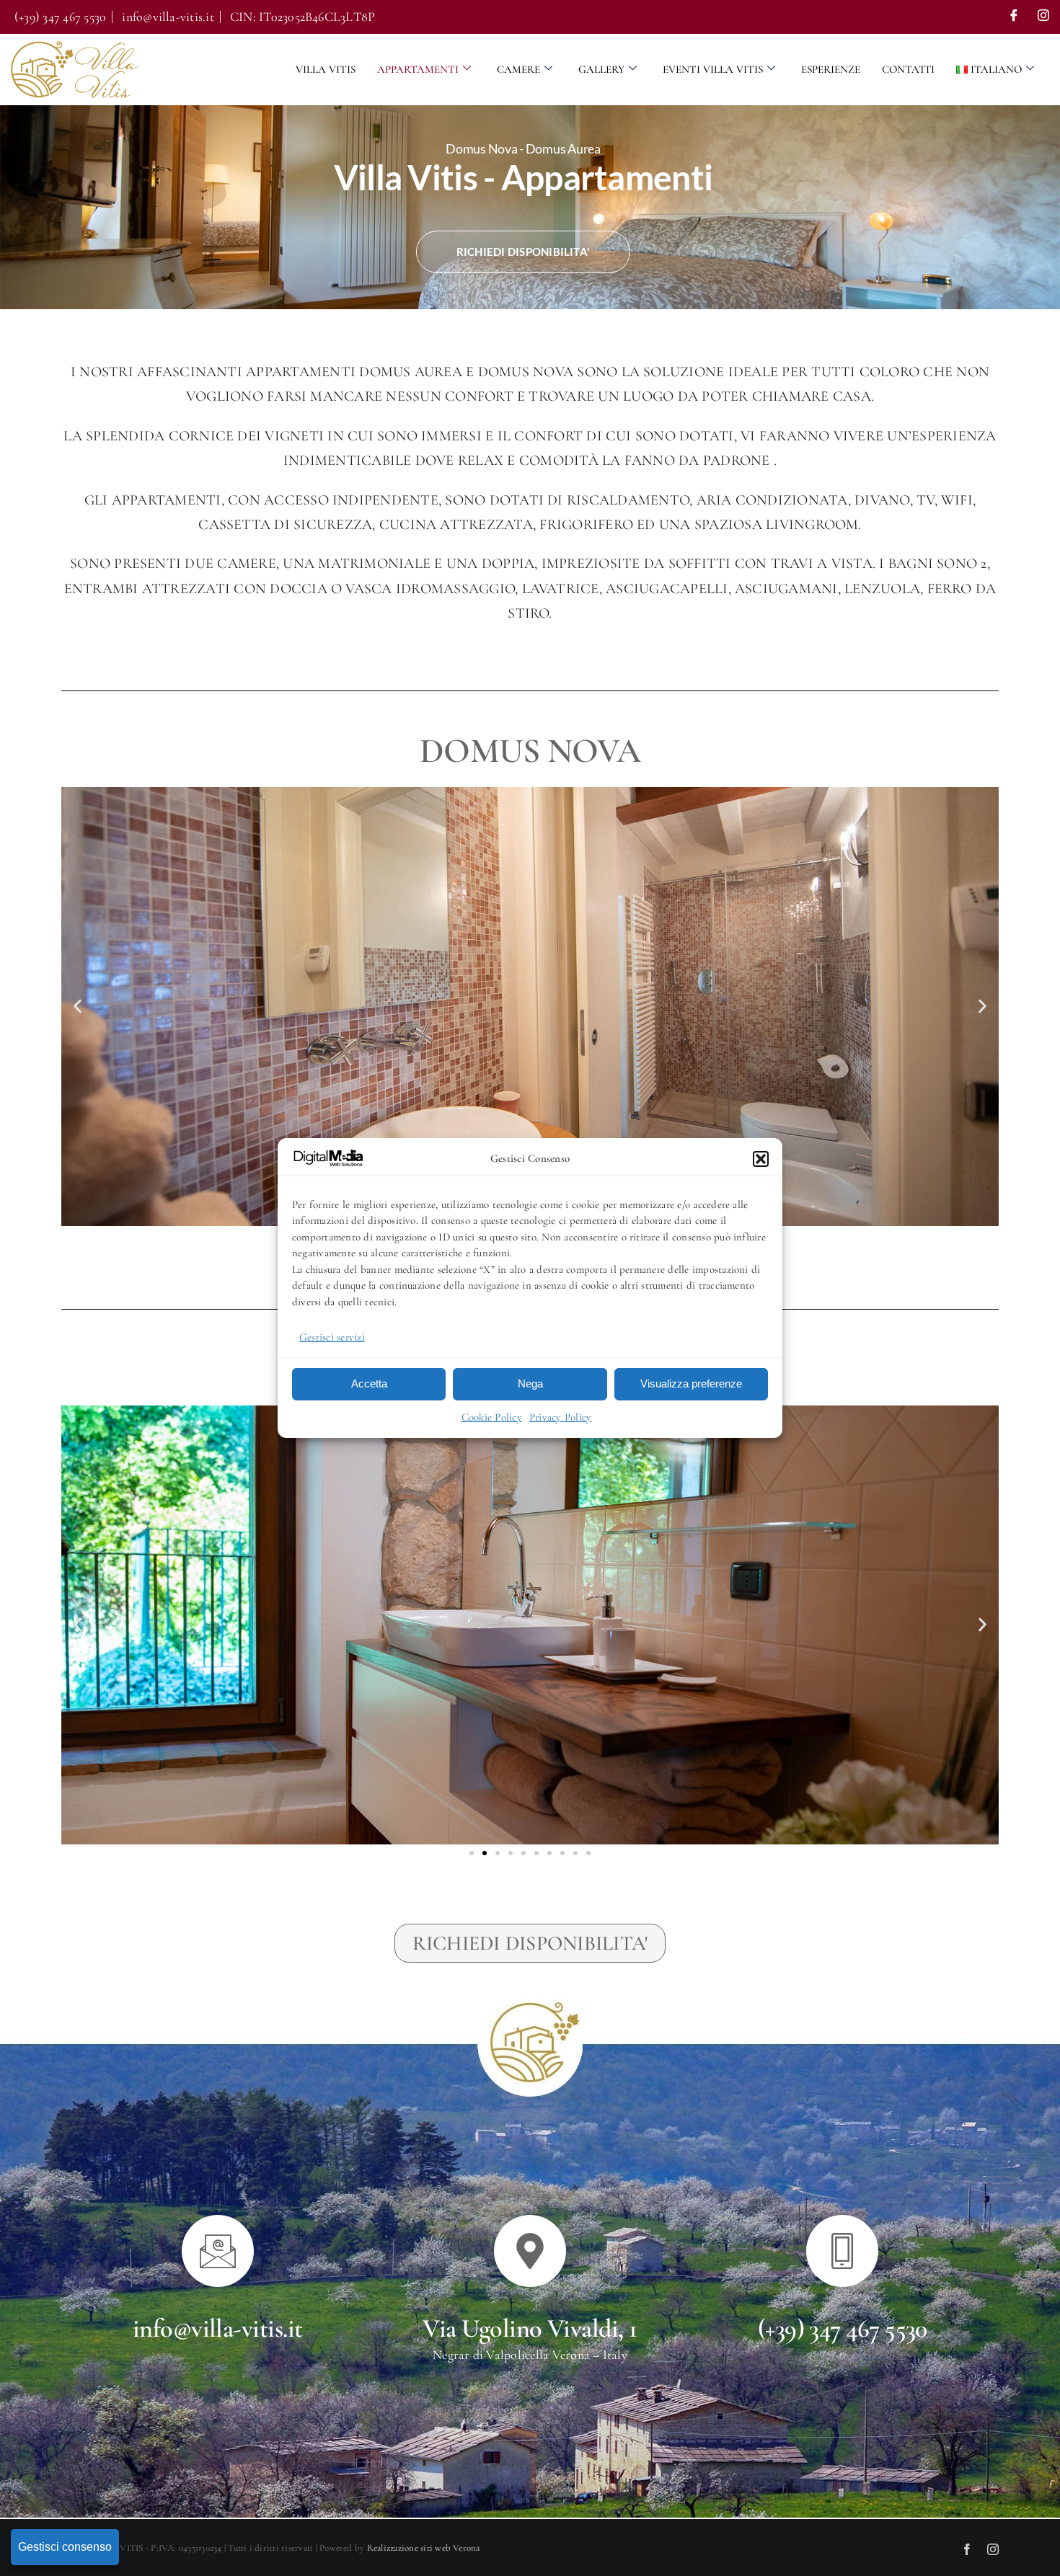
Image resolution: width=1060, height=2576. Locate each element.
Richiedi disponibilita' (524, 252)
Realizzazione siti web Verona (424, 2548)
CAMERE (518, 69)
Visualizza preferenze (691, 1384)
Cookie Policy (492, 1417)
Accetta (369, 1384)
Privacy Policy (560, 1417)
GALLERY (601, 69)
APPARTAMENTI (418, 69)
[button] (761, 1159)
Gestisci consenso (65, 2547)
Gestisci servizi (332, 1337)
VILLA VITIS (326, 69)
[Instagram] (1043, 17)
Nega (530, 1384)
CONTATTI (908, 69)
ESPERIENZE (831, 69)
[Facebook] (1014, 17)
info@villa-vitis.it (218, 2328)
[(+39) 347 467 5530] (842, 2251)
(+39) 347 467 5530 (843, 2328)
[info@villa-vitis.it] (218, 2251)
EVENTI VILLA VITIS (713, 69)
